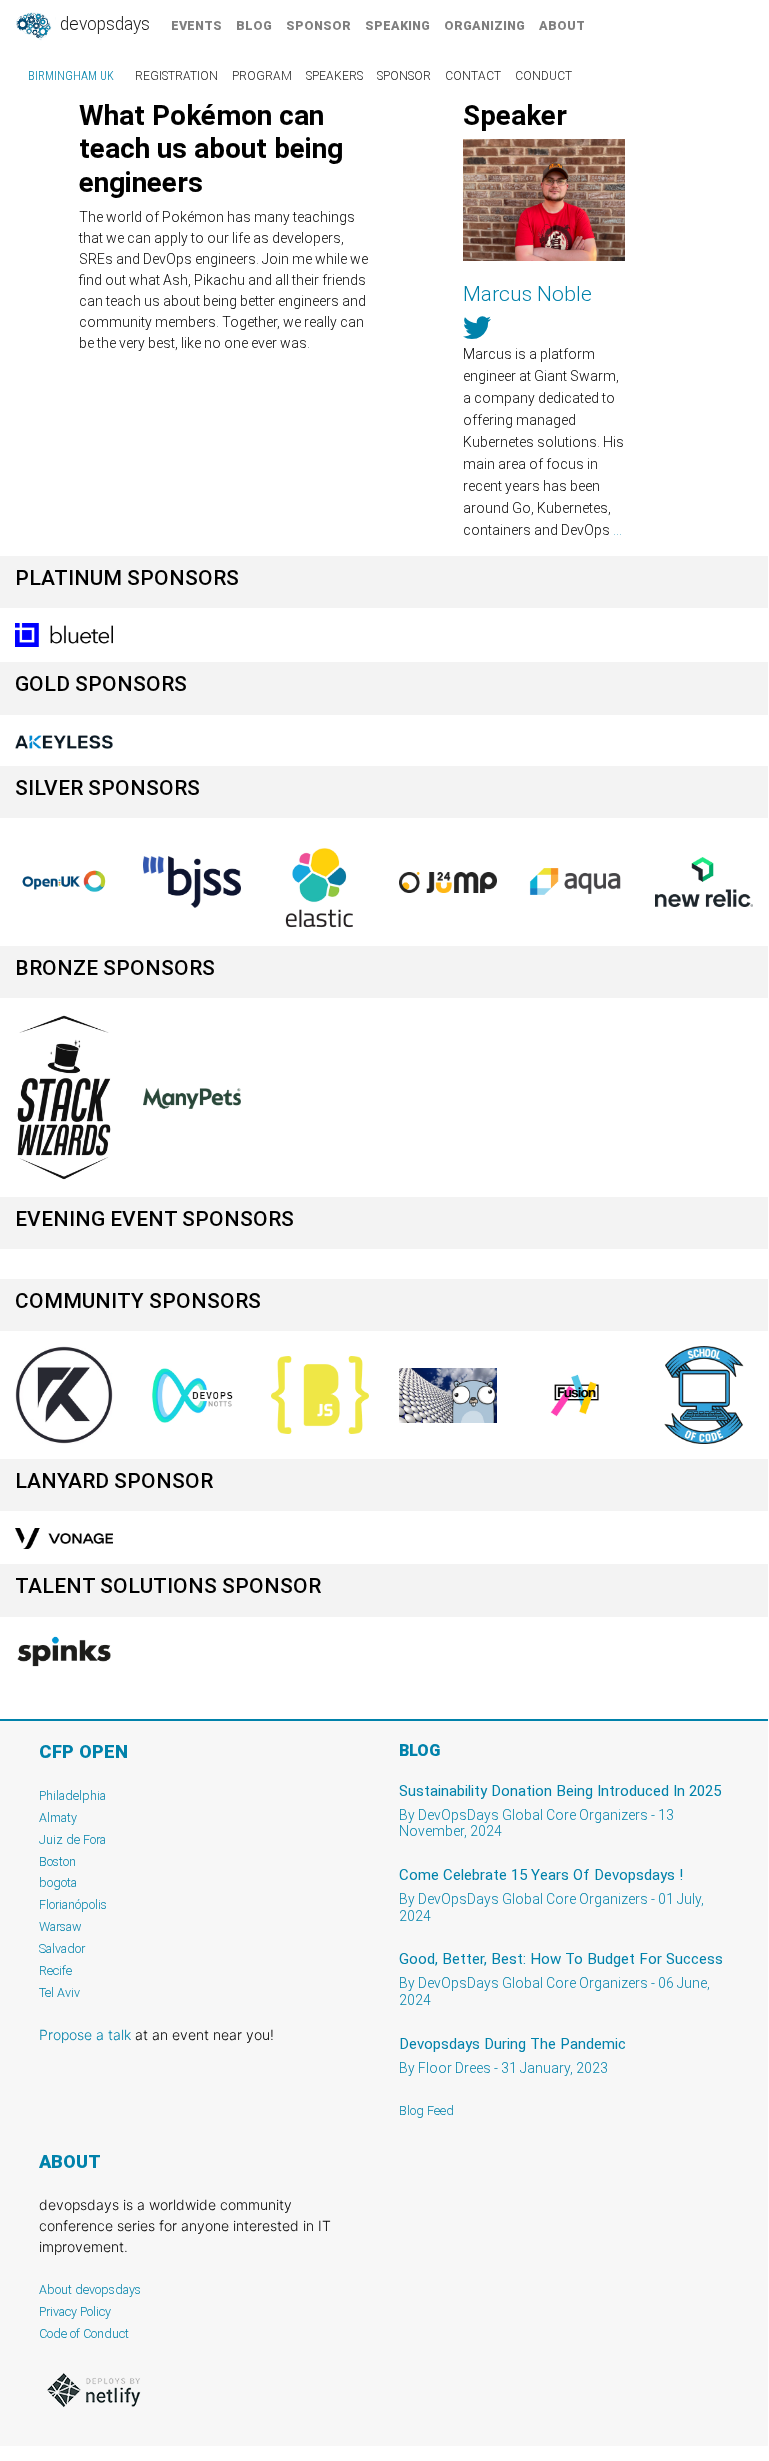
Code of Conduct (84, 2333)
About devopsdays (90, 2289)
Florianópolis (73, 1904)
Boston (57, 1861)
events (196, 25)
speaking (397, 25)
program (262, 76)
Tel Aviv (59, 1992)
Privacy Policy (75, 2311)
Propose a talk (85, 2034)
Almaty (58, 1817)
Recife (55, 1970)
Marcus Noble (527, 294)
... (617, 530)
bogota (58, 1882)
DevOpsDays (103, 24)
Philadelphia (72, 1795)
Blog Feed (426, 2110)
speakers (334, 76)
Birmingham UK (71, 76)
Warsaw (60, 1926)
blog (254, 25)
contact (473, 76)
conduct (543, 76)
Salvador (62, 1948)
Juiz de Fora (72, 1839)
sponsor (318, 25)
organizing (484, 25)
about (562, 25)
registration (176, 76)
